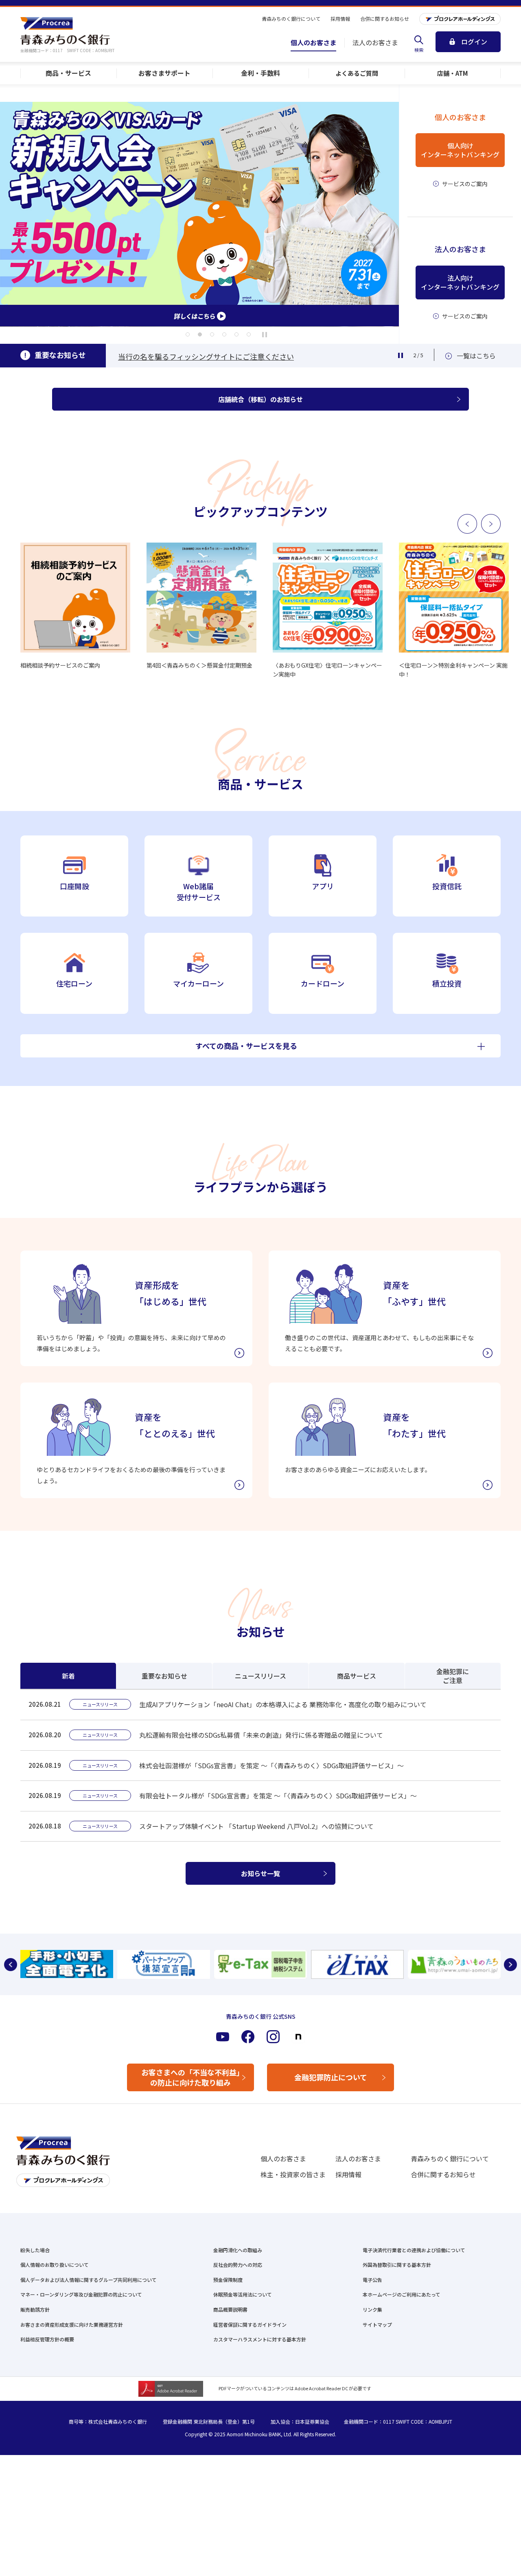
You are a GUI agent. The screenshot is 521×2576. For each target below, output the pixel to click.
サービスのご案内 (465, 184)
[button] (188, 334)
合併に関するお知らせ (443, 2174)
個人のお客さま (283, 2158)
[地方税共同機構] (357, 1964)
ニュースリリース (260, 1676)
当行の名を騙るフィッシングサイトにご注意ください (206, 356)
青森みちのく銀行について (450, 2158)
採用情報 (348, 2174)
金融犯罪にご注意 (453, 1676)
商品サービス (357, 1676)
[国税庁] (260, 1964)
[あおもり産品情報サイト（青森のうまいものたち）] (454, 1964)
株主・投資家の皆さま (293, 2174)
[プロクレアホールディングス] (460, 19)
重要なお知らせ (164, 1676)
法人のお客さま (358, 2158)
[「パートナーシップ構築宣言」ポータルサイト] (164, 1964)
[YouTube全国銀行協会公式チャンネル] (67, 1964)
